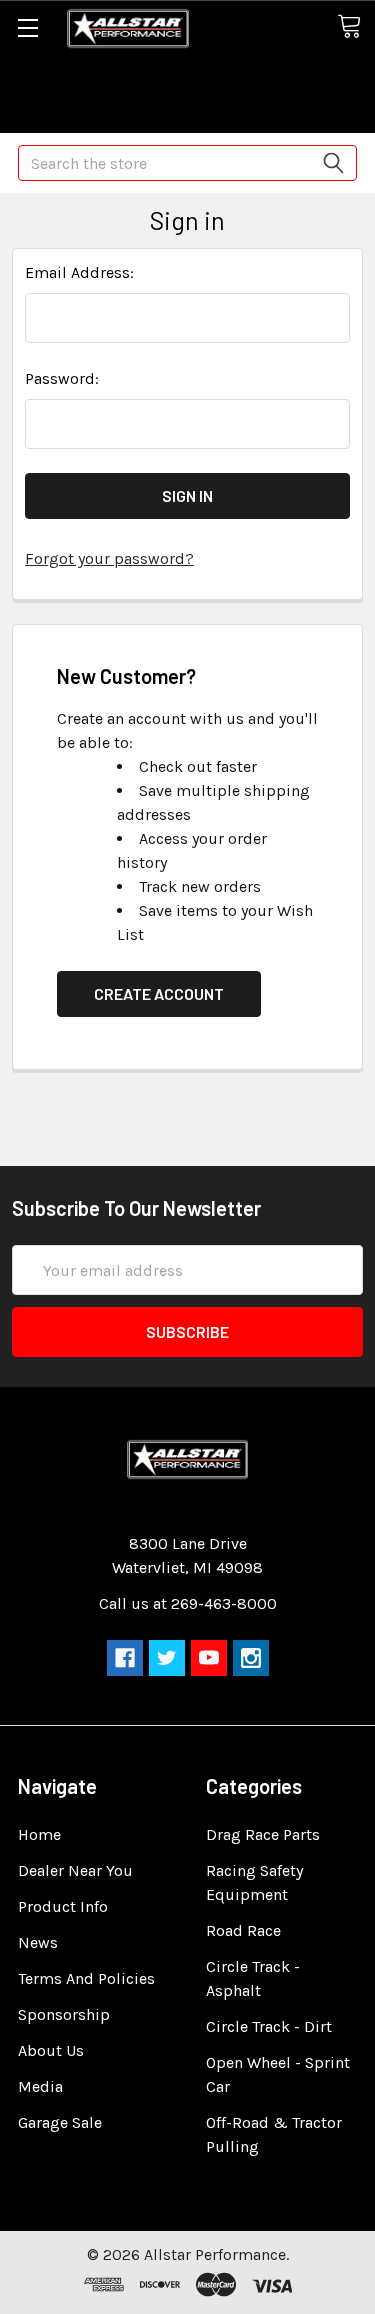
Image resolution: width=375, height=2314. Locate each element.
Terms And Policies (86, 1978)
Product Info (63, 1906)
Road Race (243, 1930)
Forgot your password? (109, 558)
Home (39, 1834)
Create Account (159, 993)
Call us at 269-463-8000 (188, 1603)
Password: (62, 378)
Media (40, 2086)
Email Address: (79, 272)
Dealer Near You (75, 1870)
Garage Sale (60, 2122)
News (38, 1942)
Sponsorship (64, 2014)
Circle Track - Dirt (269, 2026)
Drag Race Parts (263, 1834)
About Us (51, 2050)
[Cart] (356, 27)
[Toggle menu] (27, 27)
